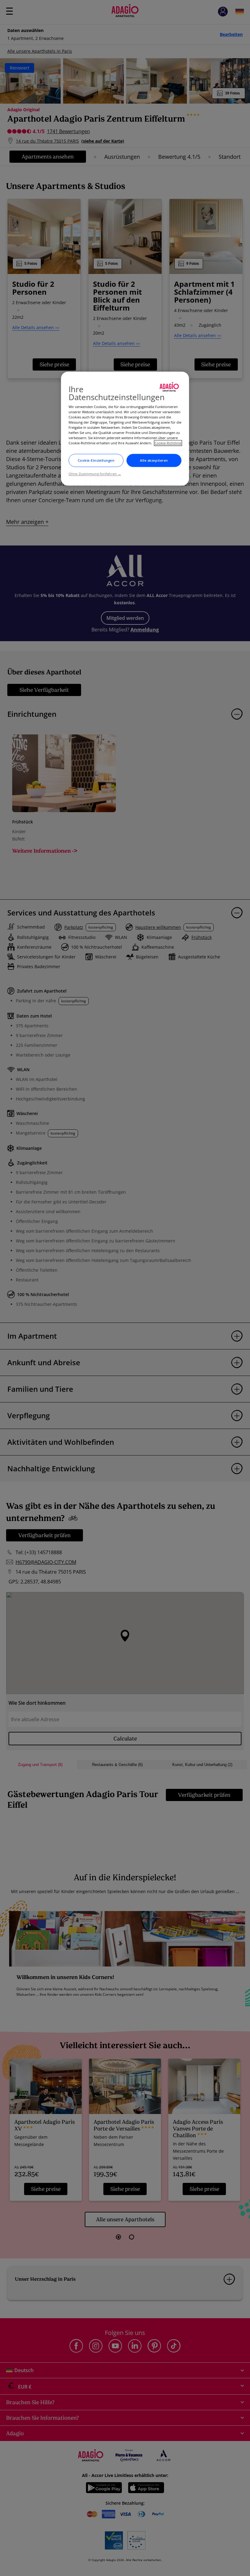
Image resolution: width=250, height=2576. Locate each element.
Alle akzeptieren (154, 460)
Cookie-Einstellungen (96, 460)
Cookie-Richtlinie (168, 443)
